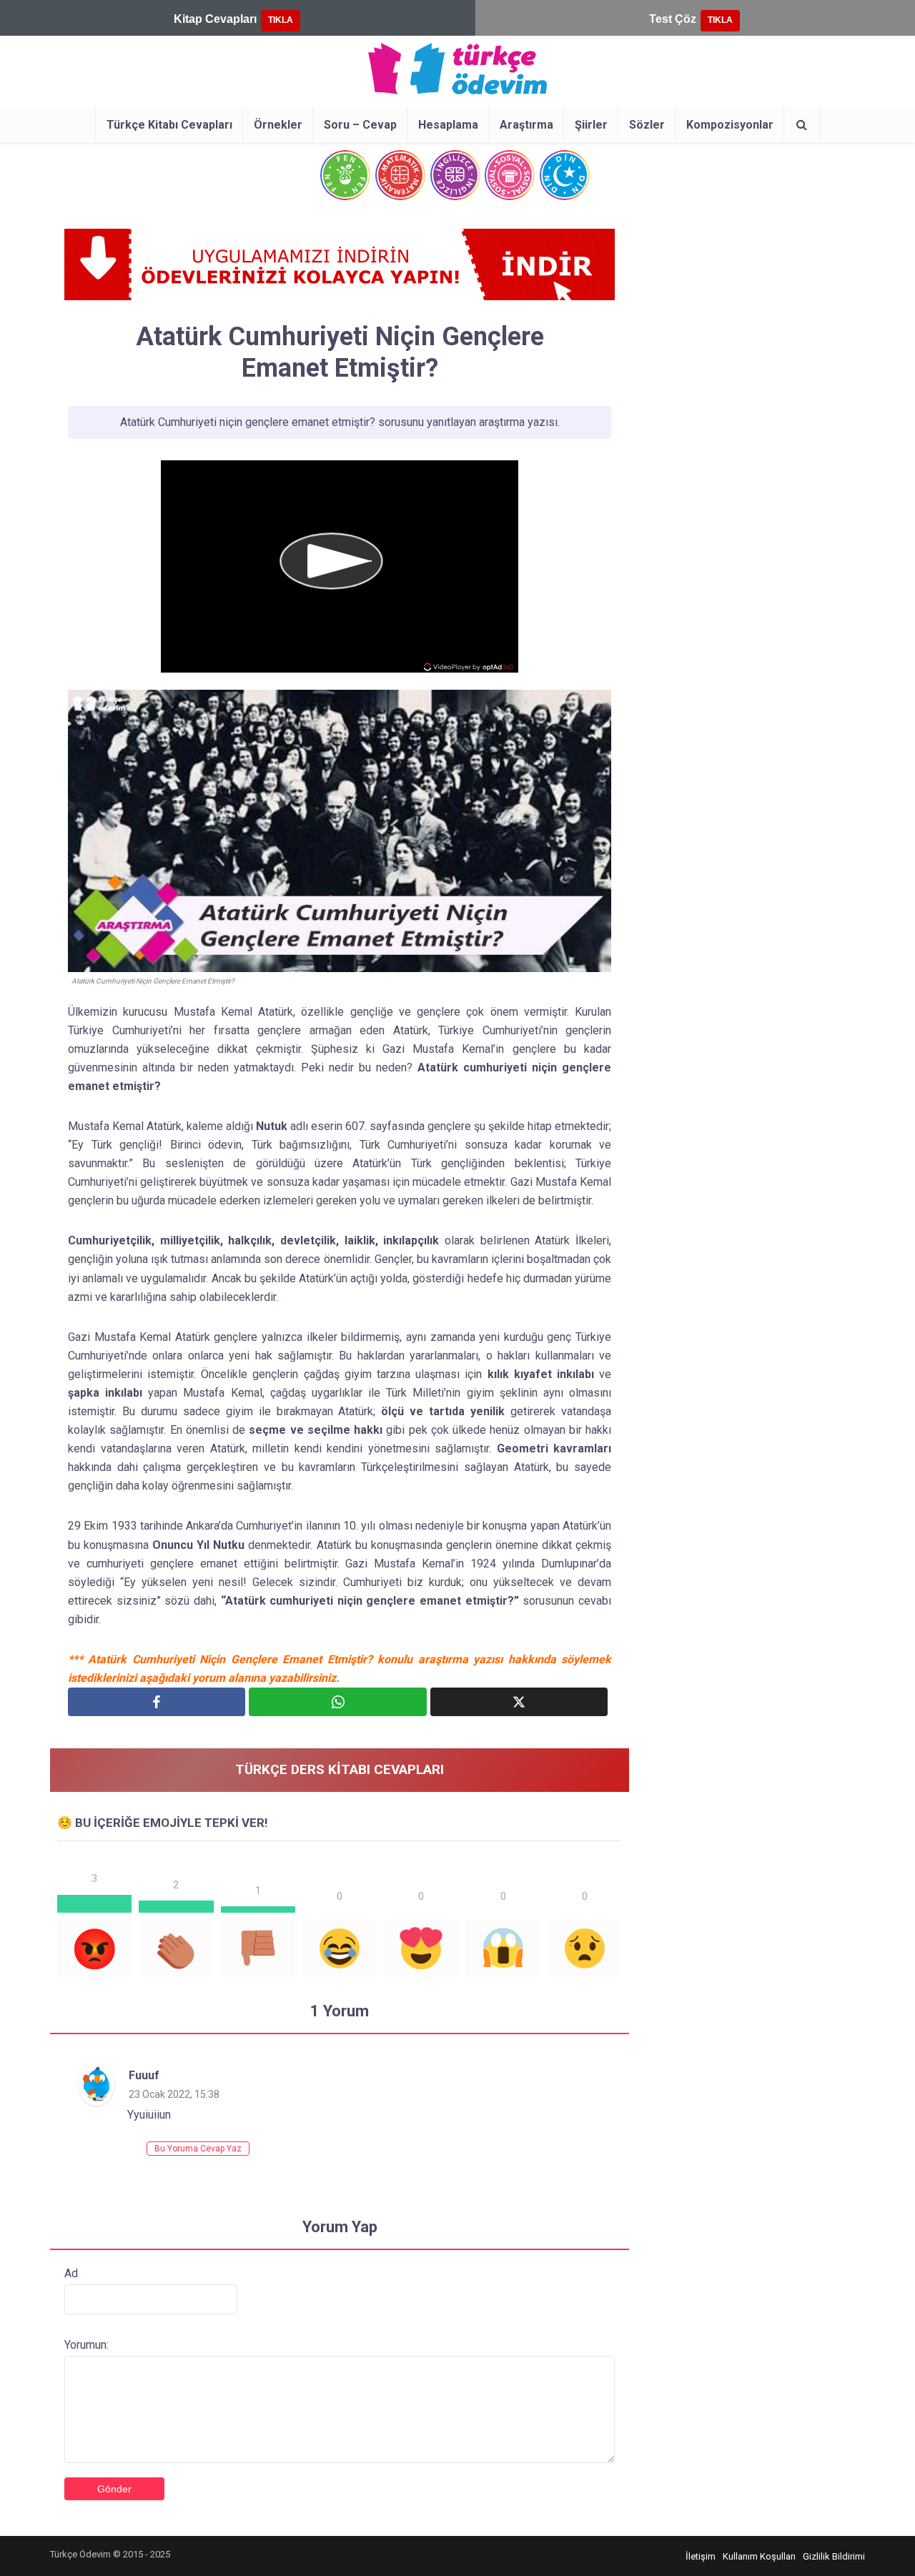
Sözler (647, 125)
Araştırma (526, 125)
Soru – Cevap (360, 125)
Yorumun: (86, 2345)
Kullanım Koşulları (759, 2556)
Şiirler (591, 125)
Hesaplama (448, 125)
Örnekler (278, 125)
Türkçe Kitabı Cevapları (169, 125)
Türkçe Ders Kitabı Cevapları (340, 1769)
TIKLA (281, 20)
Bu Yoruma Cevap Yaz (198, 2149)
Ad (71, 2273)
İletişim (701, 2556)
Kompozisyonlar (730, 125)
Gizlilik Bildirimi (834, 2556)
